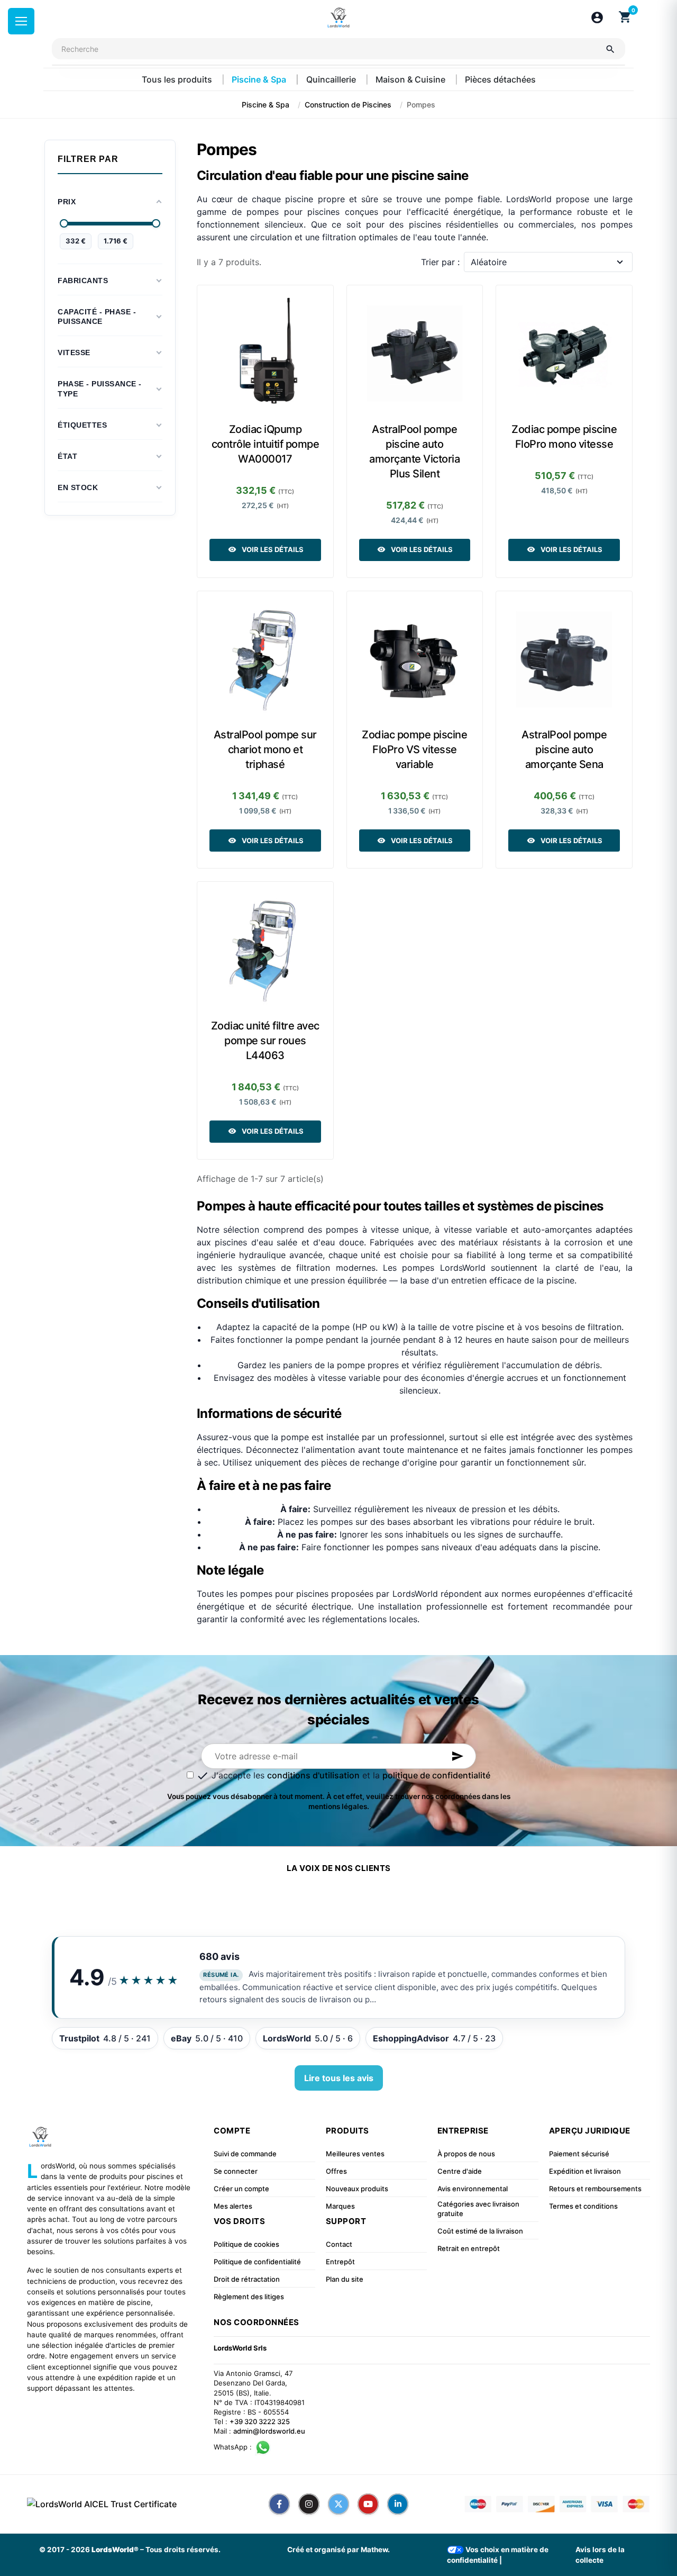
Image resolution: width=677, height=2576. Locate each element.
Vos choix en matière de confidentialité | (498, 2555)
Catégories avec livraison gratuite (478, 2209)
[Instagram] (309, 2504)
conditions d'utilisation (313, 1775)
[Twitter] (338, 2504)
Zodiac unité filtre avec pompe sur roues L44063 (265, 1041)
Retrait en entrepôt (469, 2248)
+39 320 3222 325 (260, 2421)
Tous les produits (178, 79)
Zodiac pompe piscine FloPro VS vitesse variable (414, 749)
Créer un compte (241, 2189)
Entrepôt (340, 2262)
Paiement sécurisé (579, 2154)
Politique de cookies (246, 2244)
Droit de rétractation (247, 2279)
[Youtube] (368, 2504)
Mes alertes (233, 2206)
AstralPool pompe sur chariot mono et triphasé (265, 749)
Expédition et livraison (585, 2171)
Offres (336, 2171)
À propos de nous (466, 2154)
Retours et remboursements (595, 2189)
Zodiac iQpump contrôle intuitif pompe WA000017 (266, 444)
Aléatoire (489, 262)
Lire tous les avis (339, 2078)
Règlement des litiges (249, 2297)
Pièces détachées (500, 79)
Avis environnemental (473, 2189)
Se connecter (236, 2171)
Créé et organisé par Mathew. (338, 2550)
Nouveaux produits (357, 2189)
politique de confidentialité (436, 1775)
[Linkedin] (398, 2504)
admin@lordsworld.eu (269, 2431)
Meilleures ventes (355, 2154)
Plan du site (345, 2279)
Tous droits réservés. (183, 2550)
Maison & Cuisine (411, 79)
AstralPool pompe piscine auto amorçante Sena (564, 749)
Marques (340, 2206)
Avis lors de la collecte (600, 2555)
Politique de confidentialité (257, 2262)
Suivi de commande (245, 2154)
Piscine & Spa (260, 79)
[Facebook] (279, 2504)
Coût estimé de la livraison (480, 2231)
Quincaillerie (332, 79)
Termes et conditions (583, 2206)
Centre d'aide (460, 2171)
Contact (339, 2244)
